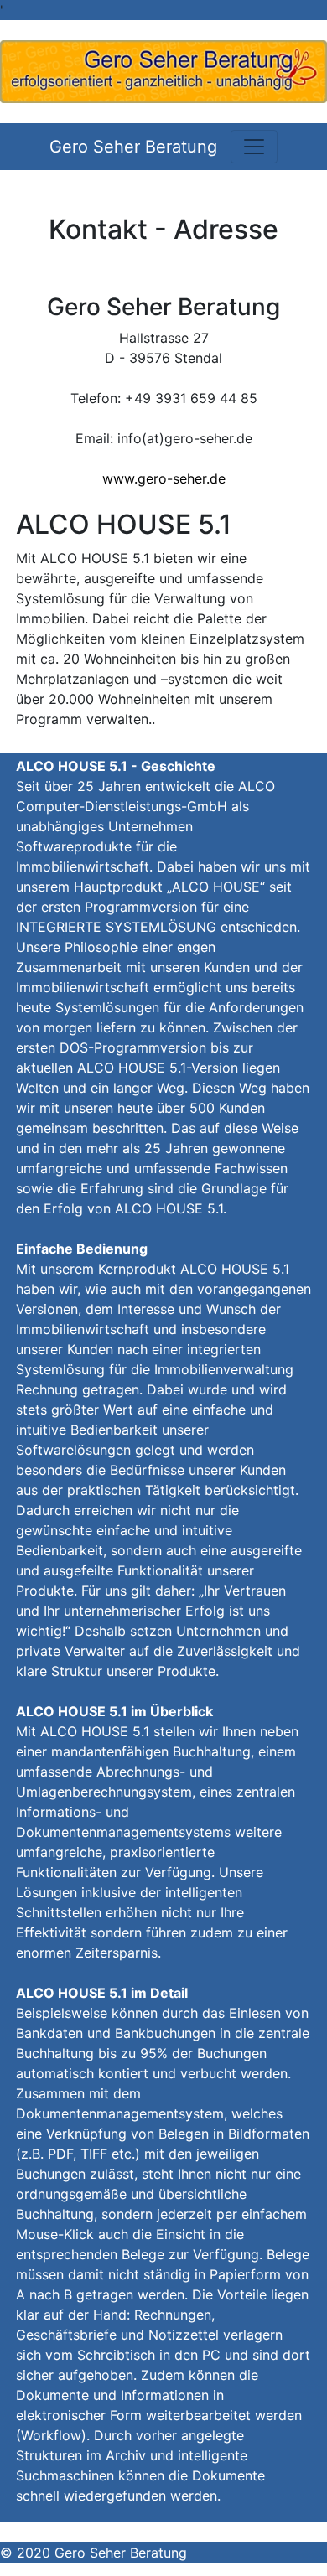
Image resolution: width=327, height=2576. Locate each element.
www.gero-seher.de (164, 478)
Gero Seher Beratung (133, 147)
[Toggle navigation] (254, 147)
